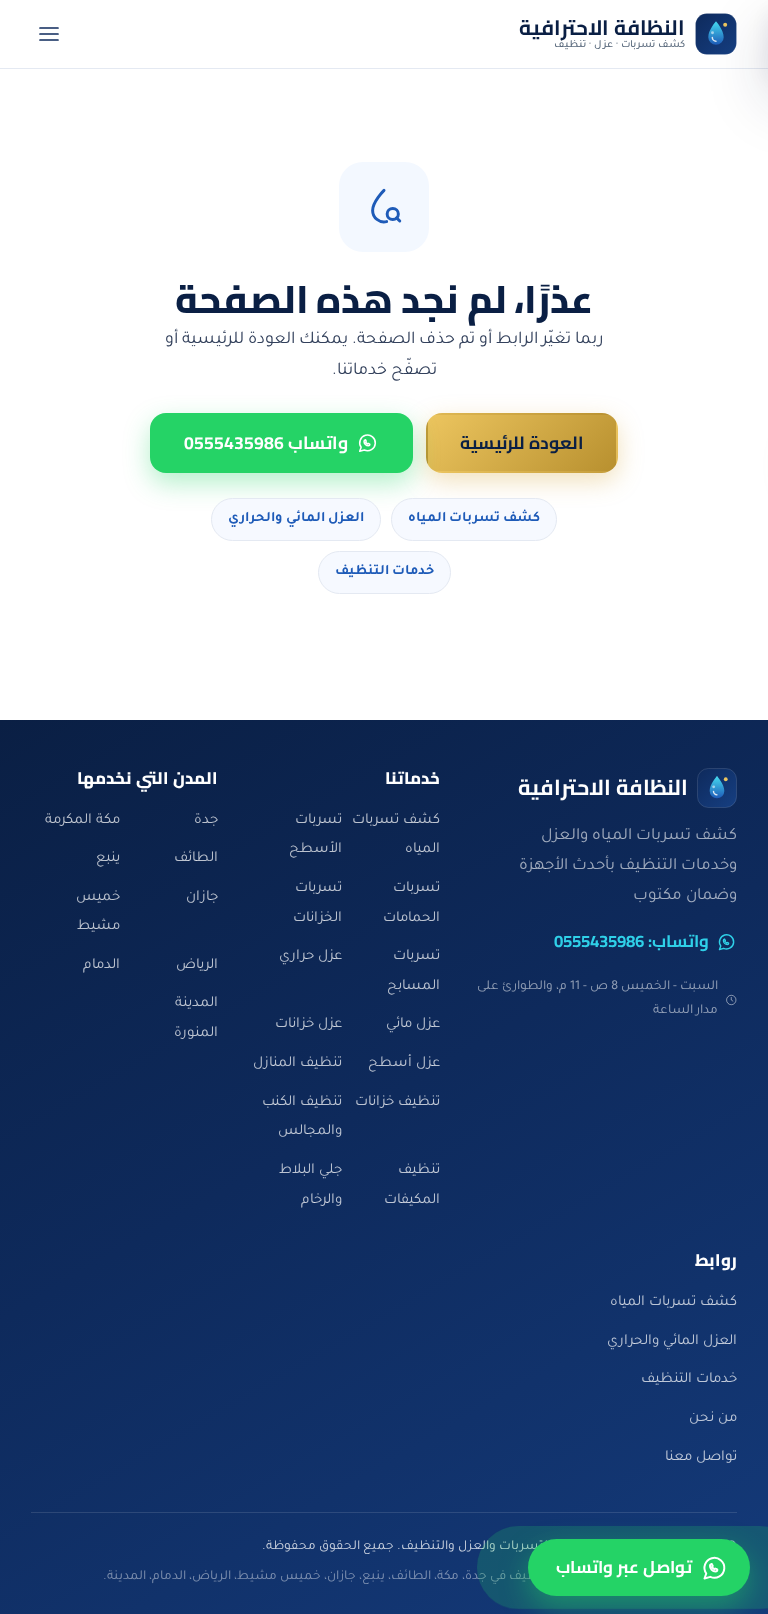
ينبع (108, 858)
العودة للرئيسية (522, 442)
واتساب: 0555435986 (631, 941)
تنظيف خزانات (397, 1102)
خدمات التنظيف (384, 572)
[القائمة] (49, 34)
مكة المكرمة (82, 820)
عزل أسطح (404, 1063)
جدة (206, 820)
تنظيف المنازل (297, 1063)
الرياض (197, 965)
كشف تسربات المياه (474, 519)
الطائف (196, 858)
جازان (202, 897)
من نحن (713, 1418)
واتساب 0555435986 (266, 442)
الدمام (101, 965)
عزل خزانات (308, 1024)
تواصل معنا (701, 1457)
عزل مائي (413, 1024)
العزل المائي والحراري (296, 519)
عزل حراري (310, 956)
